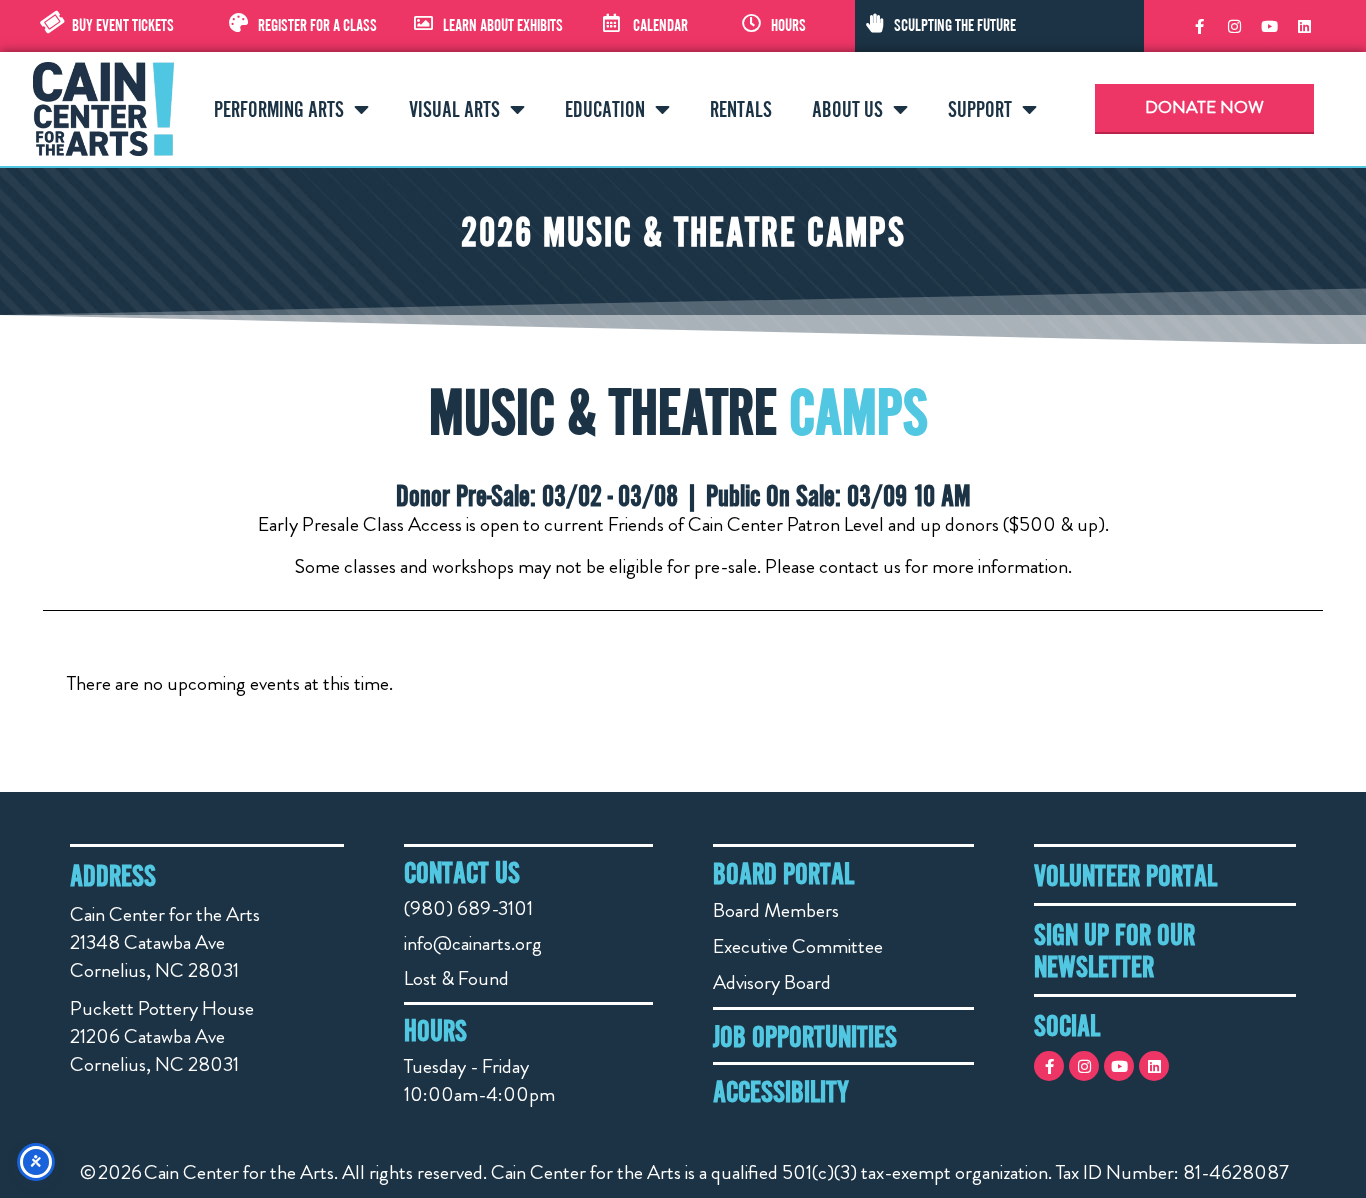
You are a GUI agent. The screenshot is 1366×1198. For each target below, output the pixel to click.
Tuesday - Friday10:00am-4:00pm (479, 1080)
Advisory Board (772, 982)
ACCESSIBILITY (781, 1091)
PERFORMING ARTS (279, 109)
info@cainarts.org (473, 943)
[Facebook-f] (1199, 26)
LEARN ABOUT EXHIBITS (503, 25)
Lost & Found (456, 978)
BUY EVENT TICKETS (123, 25)
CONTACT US (462, 872)
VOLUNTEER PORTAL (1125, 875)
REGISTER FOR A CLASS (317, 25)
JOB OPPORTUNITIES (805, 1036)
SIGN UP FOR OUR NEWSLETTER (1114, 950)
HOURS (788, 25)
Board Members (776, 910)
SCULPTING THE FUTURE (955, 25)
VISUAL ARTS (454, 109)
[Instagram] (1234, 26)
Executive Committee (798, 946)
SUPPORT (980, 109)
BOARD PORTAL (783, 873)
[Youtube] (1269, 26)
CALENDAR (660, 25)
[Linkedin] (1304, 26)
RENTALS (741, 109)
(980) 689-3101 (468, 908)
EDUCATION (605, 109)
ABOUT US (847, 109)
